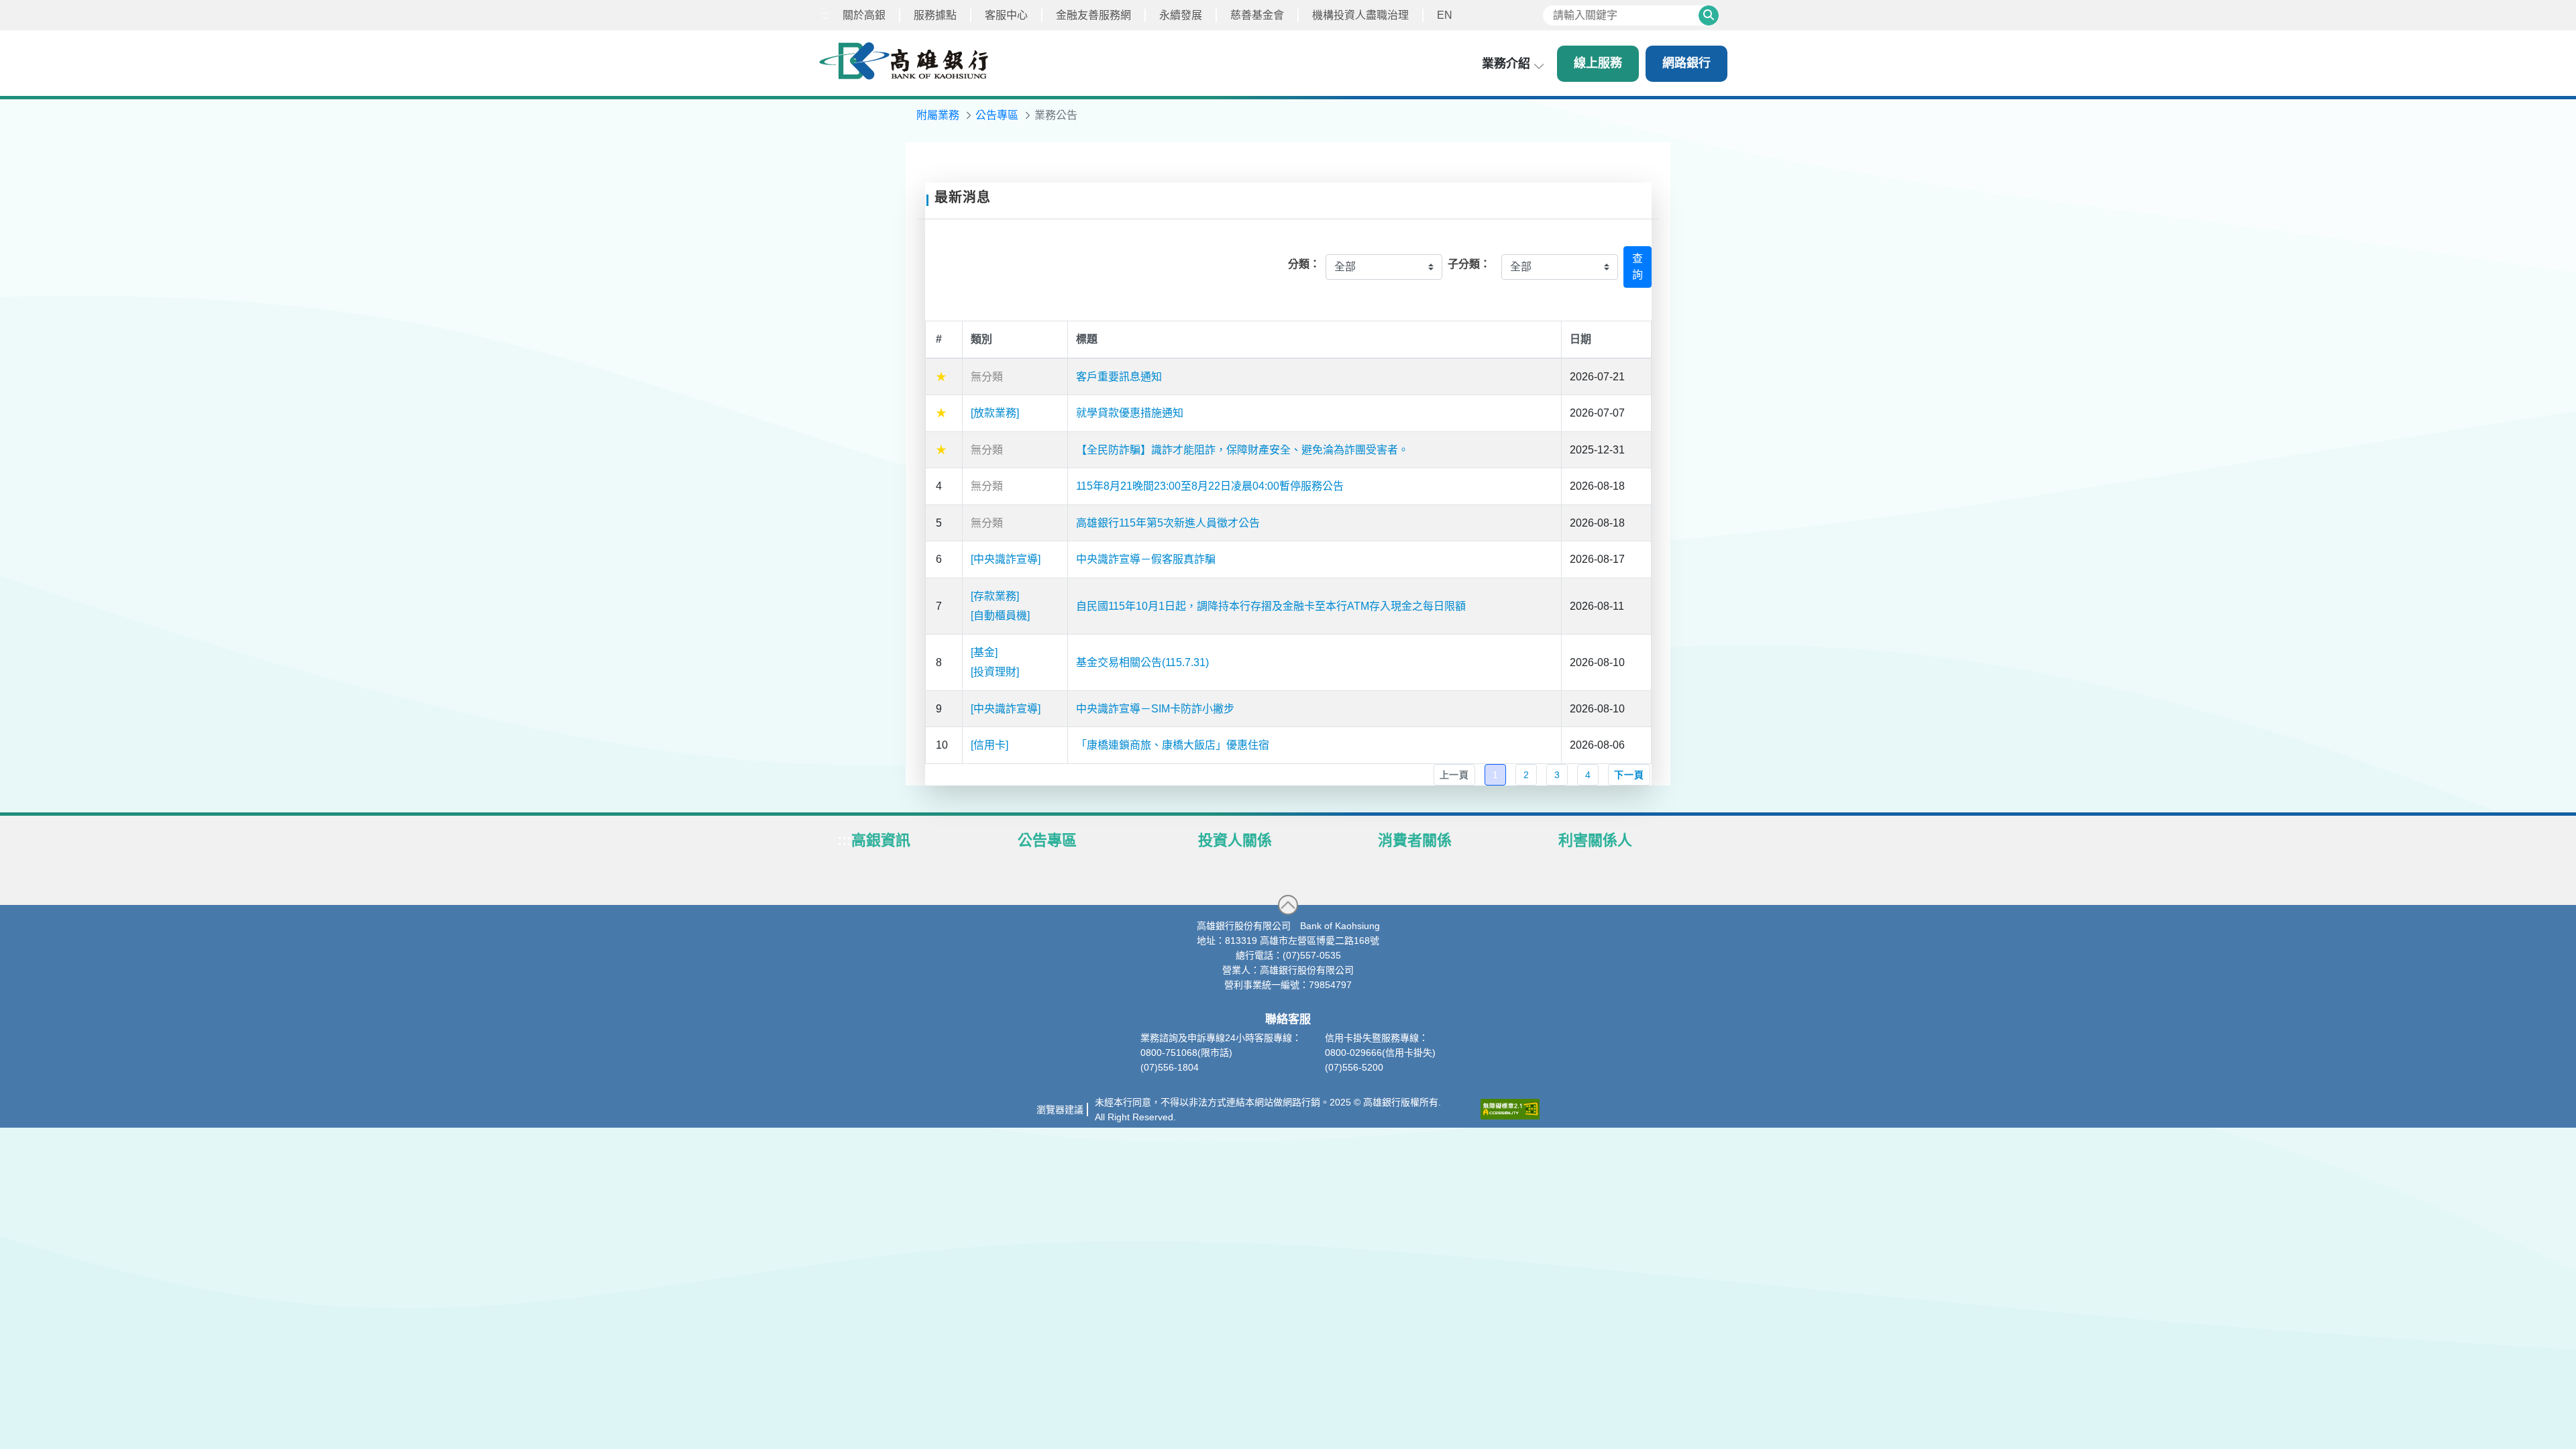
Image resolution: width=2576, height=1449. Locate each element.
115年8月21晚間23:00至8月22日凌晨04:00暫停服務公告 (1210, 486)
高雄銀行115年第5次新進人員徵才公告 (1168, 523)
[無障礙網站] (1510, 1109)
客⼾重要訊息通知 (1119, 377)
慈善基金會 (1257, 15)
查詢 (1638, 267)
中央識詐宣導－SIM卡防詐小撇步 (1155, 709)
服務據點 (935, 15)
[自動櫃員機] (1000, 615)
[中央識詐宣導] (1006, 559)
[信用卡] (989, 745)
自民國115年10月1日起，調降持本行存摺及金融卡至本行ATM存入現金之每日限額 (1271, 606)
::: (825, 15)
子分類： (1469, 264)
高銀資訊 (881, 840)
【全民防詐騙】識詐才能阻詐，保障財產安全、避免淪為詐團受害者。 (1242, 450)
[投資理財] (995, 672)
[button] (1288, 905)
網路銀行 (1686, 63)
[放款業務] (995, 413)
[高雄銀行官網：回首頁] (904, 61)
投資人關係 (1235, 840)
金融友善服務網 (1093, 15)
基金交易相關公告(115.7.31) (1142, 662)
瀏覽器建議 (1060, 1110)
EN (1445, 15)
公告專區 (1047, 840)
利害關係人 (1595, 840)
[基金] (984, 652)
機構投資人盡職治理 (1360, 15)
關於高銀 (864, 15)
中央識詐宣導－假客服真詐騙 (1146, 559)
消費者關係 (1415, 840)
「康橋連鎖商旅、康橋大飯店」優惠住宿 (1173, 745)
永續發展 (1181, 15)
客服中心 (1006, 15)
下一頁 (1629, 775)
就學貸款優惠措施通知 (1130, 413)
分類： (1304, 264)
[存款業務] (995, 596)
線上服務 (1598, 63)
